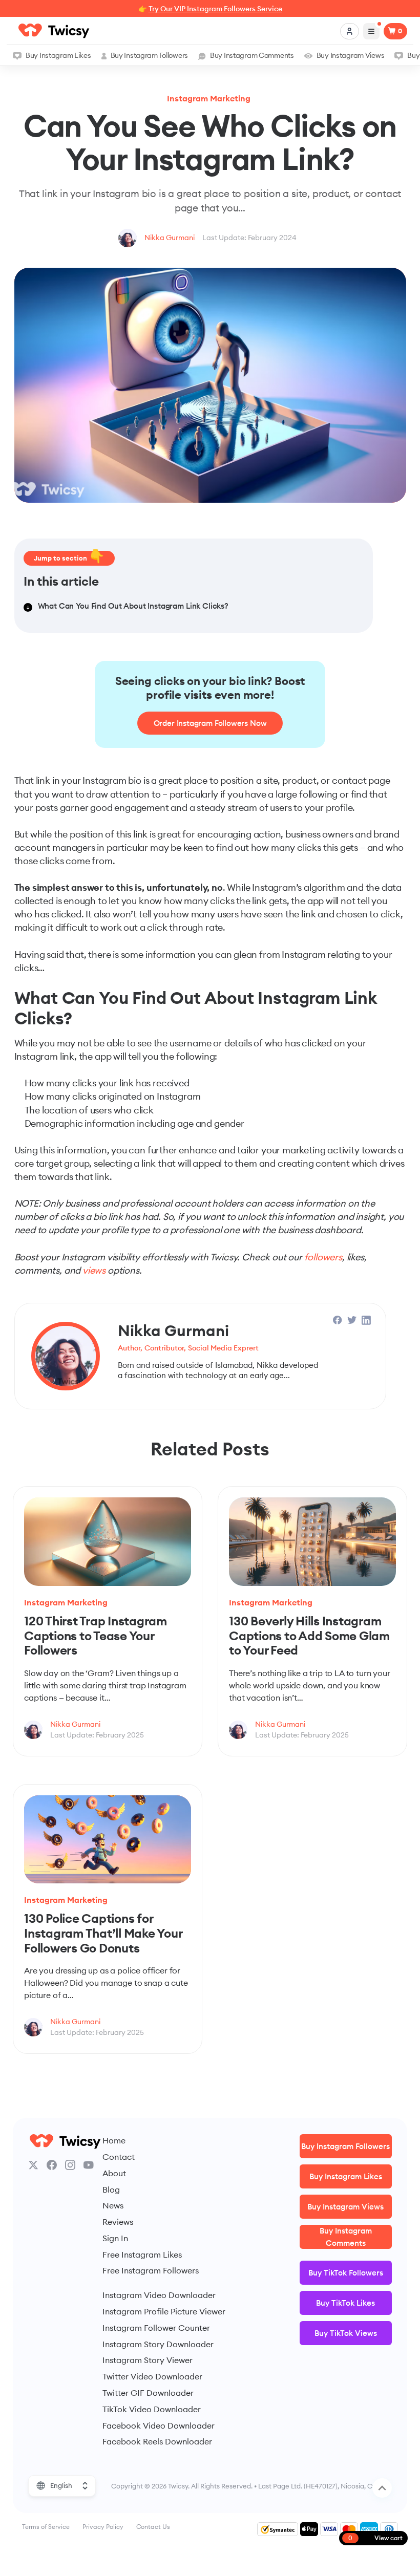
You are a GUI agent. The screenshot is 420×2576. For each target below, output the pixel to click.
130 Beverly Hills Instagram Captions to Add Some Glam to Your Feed (309, 1635)
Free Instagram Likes (142, 2255)
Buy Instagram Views (351, 55)
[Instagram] (70, 2165)
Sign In (115, 2238)
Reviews (118, 2222)
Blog (111, 2189)
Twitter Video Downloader (152, 2376)
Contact (119, 2157)
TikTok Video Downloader (152, 2409)
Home (114, 2140)
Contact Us (153, 2527)
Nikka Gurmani (170, 238)
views (94, 1270)
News (113, 2205)
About (114, 2173)
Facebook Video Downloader (159, 2425)
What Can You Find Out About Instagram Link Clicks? (133, 606)
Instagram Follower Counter (156, 2328)
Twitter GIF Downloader (148, 2393)
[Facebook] (52, 2165)
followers (323, 1257)
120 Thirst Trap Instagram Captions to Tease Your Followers (96, 1635)
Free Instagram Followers (151, 2270)
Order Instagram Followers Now (210, 723)
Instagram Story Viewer (148, 2360)
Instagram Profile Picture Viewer (164, 2311)
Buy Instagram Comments (252, 55)
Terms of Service (46, 2527)
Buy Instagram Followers (149, 55)
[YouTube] (89, 2165)
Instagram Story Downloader (158, 2344)
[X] (33, 2165)
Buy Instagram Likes (58, 55)
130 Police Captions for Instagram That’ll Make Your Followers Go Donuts (103, 1933)
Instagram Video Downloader (159, 2295)
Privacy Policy (103, 2527)
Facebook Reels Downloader (157, 2441)
